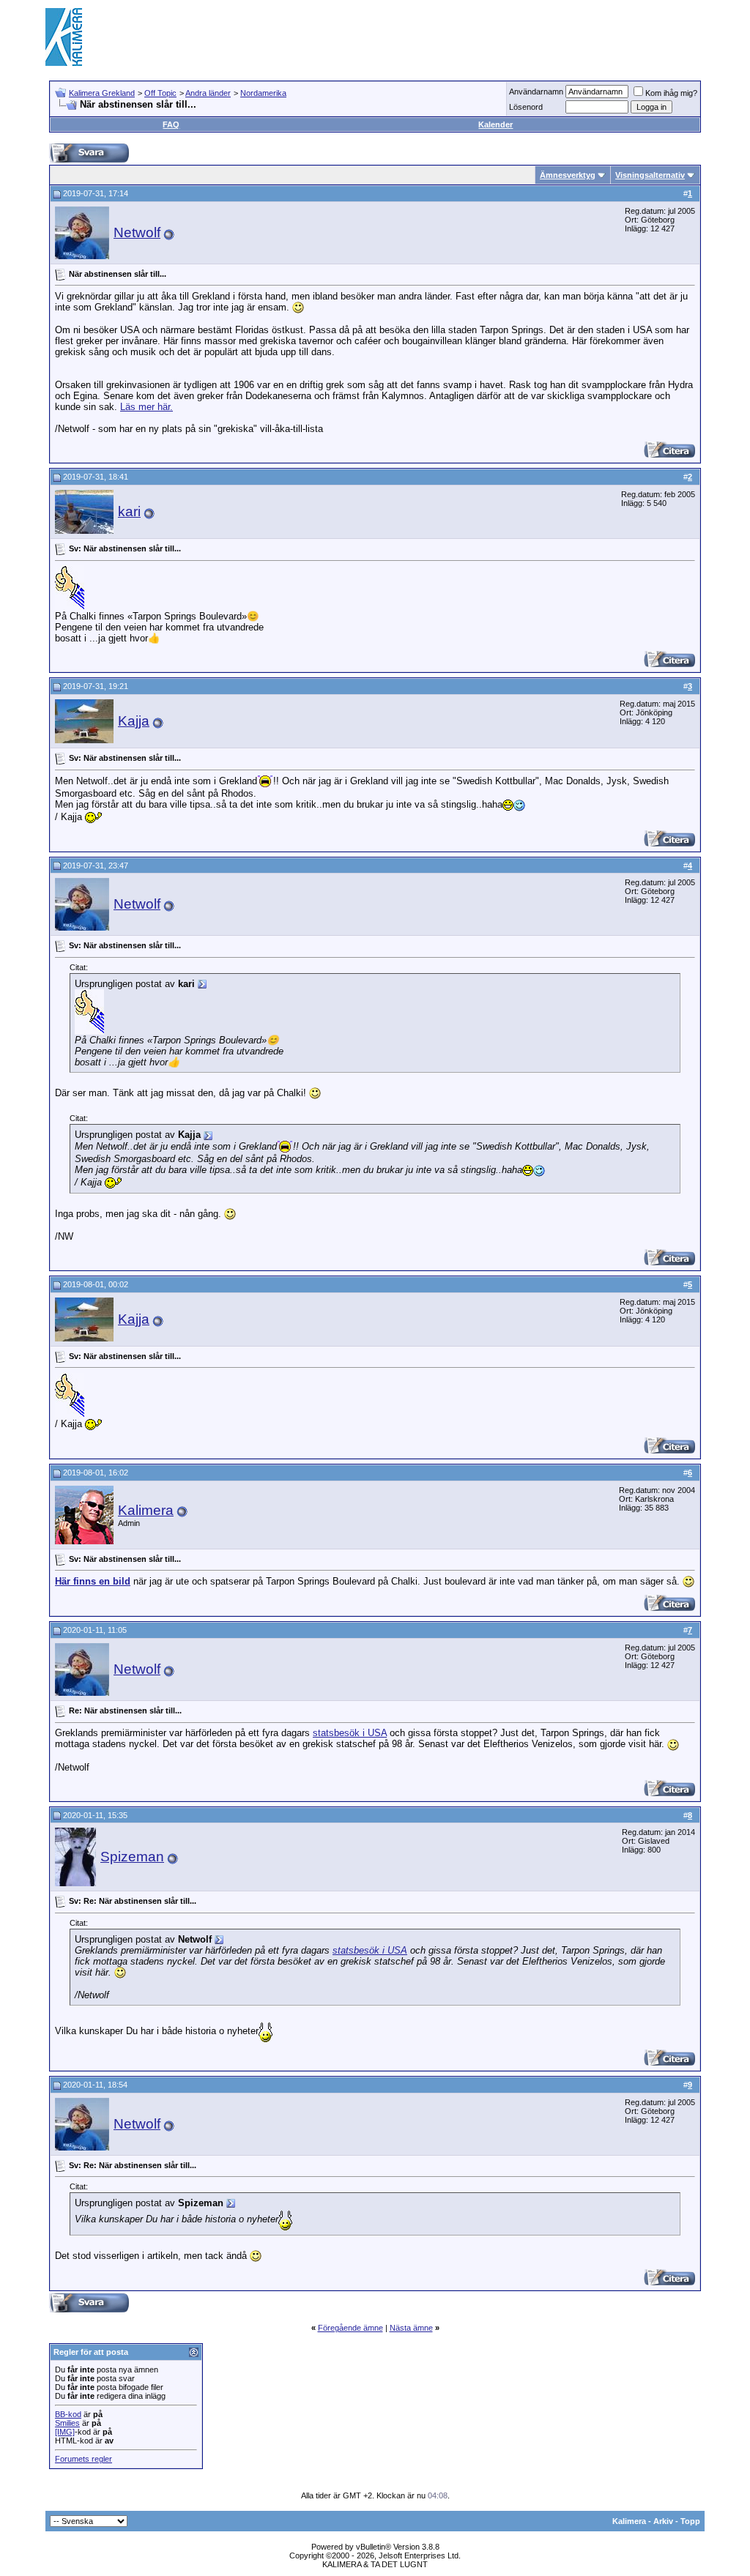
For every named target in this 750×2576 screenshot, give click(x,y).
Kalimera (146, 1510)
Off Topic (160, 93)
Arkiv (663, 2521)
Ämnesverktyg (568, 175)
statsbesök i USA (350, 1733)
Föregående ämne (350, 2328)
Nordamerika (263, 93)
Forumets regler (83, 2459)
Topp (690, 2521)
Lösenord (526, 107)
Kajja (134, 721)
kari (129, 511)
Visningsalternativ (650, 175)
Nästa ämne (411, 2328)
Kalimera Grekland (102, 93)
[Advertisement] (438, 37)
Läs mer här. (146, 407)
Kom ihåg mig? (671, 93)
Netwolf (137, 232)
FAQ (171, 124)
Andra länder (208, 93)
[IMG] (65, 2432)
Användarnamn (536, 92)
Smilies (67, 2423)
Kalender (495, 124)
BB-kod (68, 2414)
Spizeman (132, 1857)
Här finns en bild (93, 1581)
